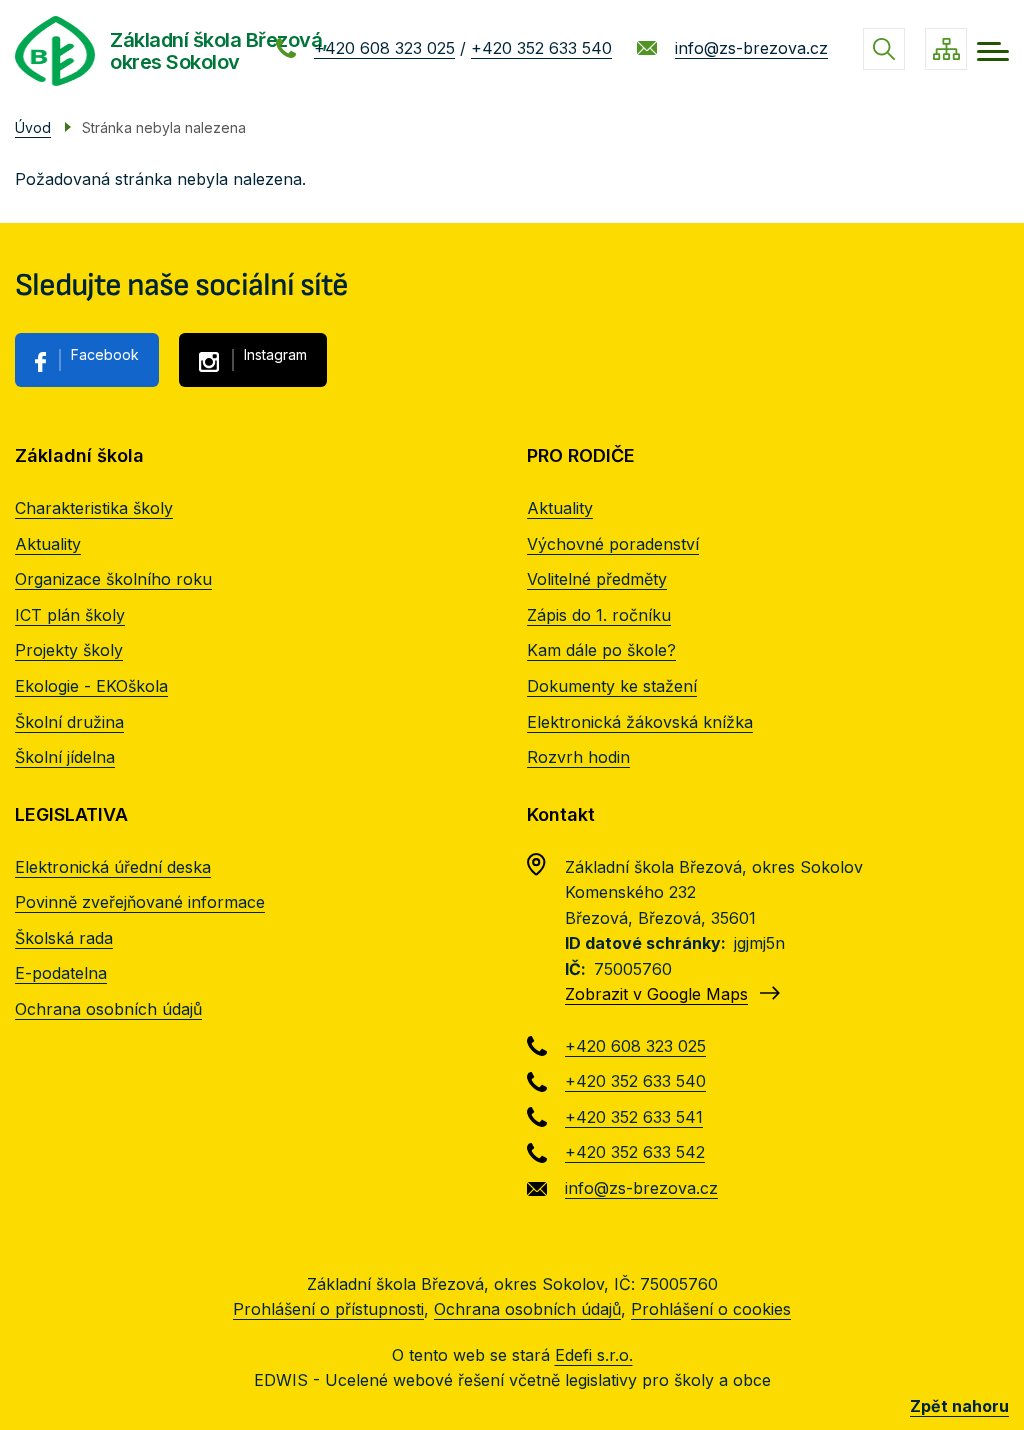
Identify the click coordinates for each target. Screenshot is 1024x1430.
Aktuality (48, 544)
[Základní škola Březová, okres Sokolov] (55, 51)
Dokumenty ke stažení (612, 686)
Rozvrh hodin (578, 757)
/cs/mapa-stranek (946, 49)
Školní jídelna (65, 757)
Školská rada (64, 938)
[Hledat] (884, 49)
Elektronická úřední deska (113, 867)
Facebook (105, 354)
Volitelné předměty (597, 579)
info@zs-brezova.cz (751, 48)
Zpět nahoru (959, 1406)
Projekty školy (69, 650)
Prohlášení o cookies (711, 1309)
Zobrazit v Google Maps (656, 994)
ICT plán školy (70, 615)
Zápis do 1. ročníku (599, 615)
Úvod (33, 127)
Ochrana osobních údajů (108, 1009)
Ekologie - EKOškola (91, 686)
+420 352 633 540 (541, 48)
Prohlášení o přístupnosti (328, 1309)
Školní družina (69, 722)
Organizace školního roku (113, 579)
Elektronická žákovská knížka (640, 722)
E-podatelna (61, 973)
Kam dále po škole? (601, 650)
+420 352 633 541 (634, 1117)
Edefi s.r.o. (594, 1355)
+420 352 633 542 (635, 1152)
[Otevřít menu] (993, 51)
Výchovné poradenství (613, 544)
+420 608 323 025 (384, 48)
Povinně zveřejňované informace (140, 902)
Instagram (275, 354)
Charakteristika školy (94, 508)
